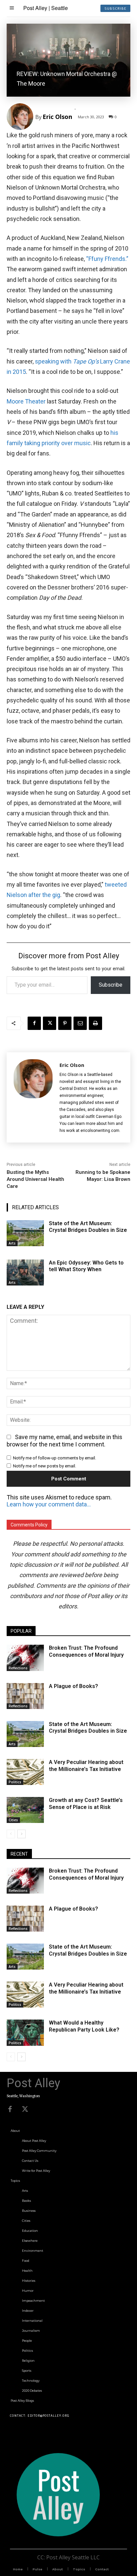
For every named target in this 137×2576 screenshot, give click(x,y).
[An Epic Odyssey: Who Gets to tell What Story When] (25, 1273)
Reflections (18, 1668)
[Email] (80, 1023)
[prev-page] (11, 1834)
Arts (12, 1243)
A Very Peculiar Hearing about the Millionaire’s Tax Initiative (86, 1766)
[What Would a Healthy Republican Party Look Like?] (25, 2033)
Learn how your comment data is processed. (49, 1504)
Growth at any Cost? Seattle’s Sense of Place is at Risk (86, 1804)
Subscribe (111, 985)
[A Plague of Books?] (25, 1696)
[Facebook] (34, 1023)
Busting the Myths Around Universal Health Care (35, 1179)
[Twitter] (25, 2109)
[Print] (95, 1023)
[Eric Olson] (21, 117)
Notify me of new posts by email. (45, 1466)
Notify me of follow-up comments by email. (55, 1458)
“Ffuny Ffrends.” (107, 259)
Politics (15, 1782)
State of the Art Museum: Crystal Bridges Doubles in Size (88, 1728)
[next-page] (21, 1834)
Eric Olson (57, 117)
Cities (13, 1820)
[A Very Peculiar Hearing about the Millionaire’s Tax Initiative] (25, 1772)
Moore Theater (26, 401)
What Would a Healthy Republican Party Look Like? (84, 2026)
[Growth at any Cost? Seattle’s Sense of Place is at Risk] (25, 1810)
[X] (50, 1023)
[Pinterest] (65, 1023)
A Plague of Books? (73, 1686)
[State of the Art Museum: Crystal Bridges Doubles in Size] (25, 1233)
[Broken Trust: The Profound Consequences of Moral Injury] (25, 1658)
